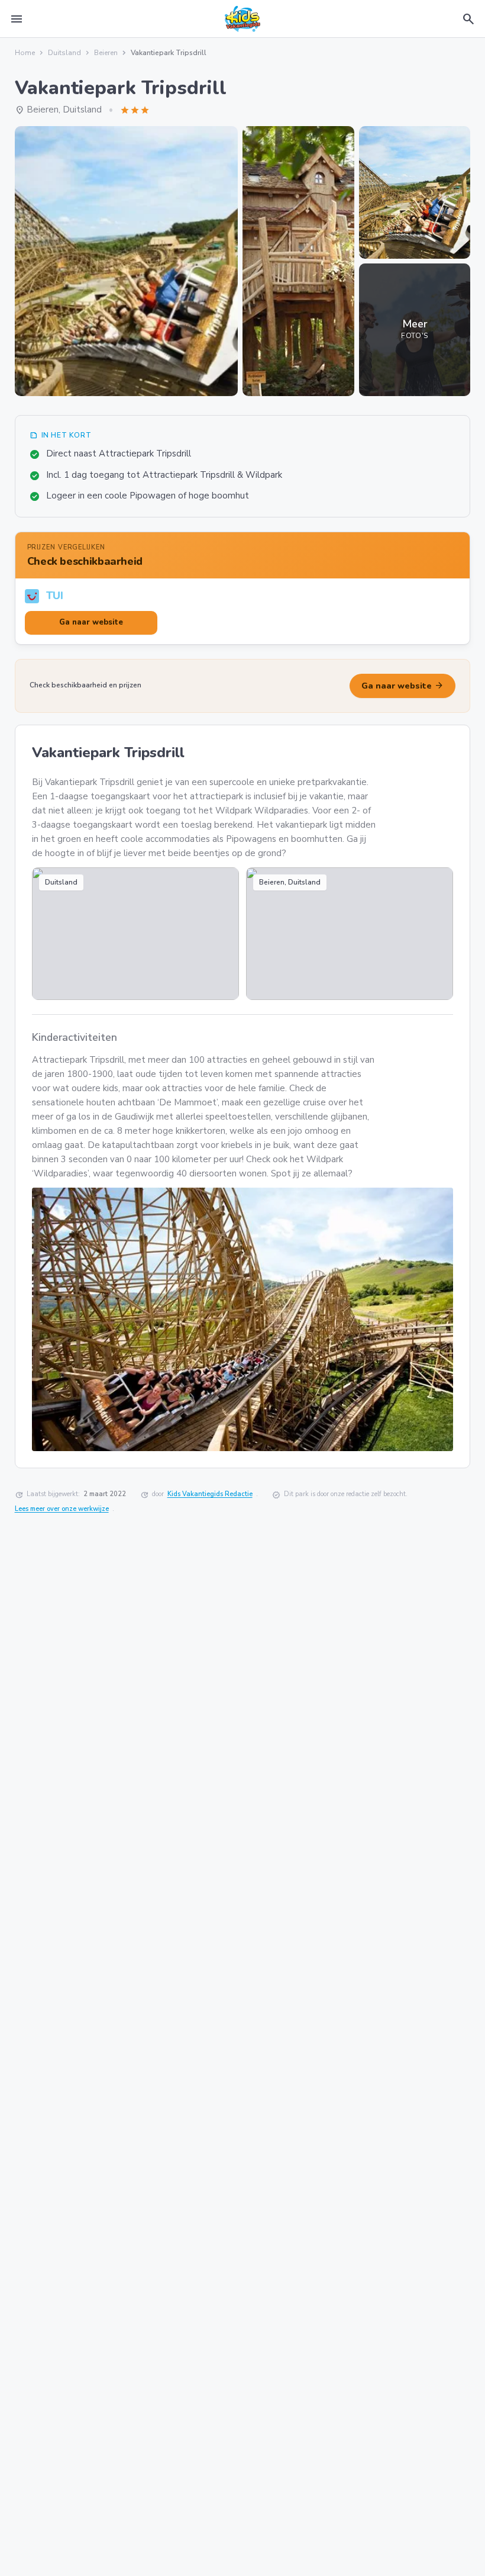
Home (25, 53)
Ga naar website (402, 686)
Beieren (106, 53)
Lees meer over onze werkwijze (62, 1509)
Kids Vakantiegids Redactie (210, 1494)
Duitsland (64, 53)
